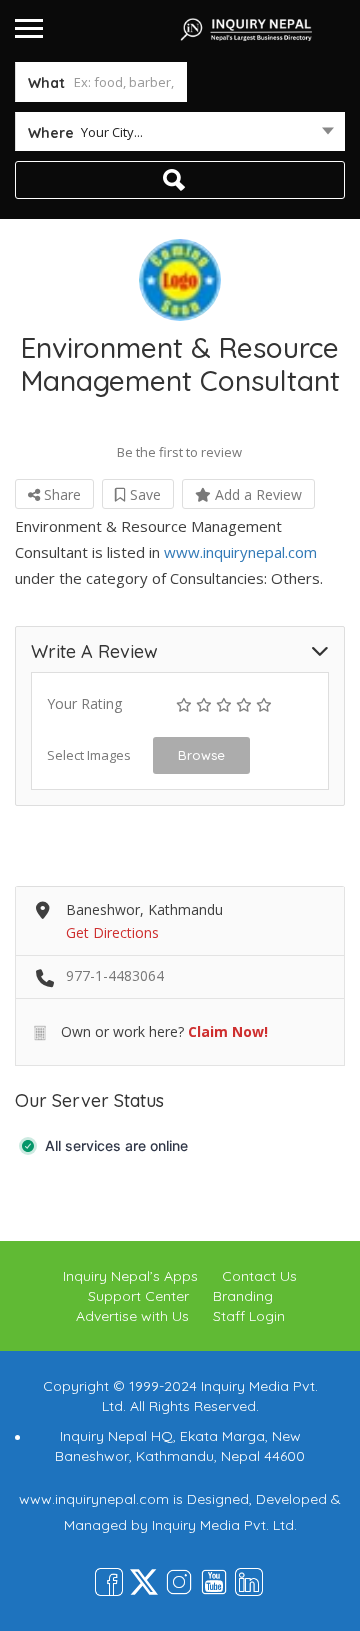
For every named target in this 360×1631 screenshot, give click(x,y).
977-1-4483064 (115, 975)
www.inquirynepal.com (240, 552)
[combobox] (180, 136)
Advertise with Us (132, 1316)
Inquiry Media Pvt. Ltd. (224, 1525)
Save (143, 494)
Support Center (138, 1296)
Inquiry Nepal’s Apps (130, 1276)
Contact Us (259, 1276)
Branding (243, 1296)
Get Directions (112, 932)
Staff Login (249, 1316)
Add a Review (256, 494)
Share (60, 494)
